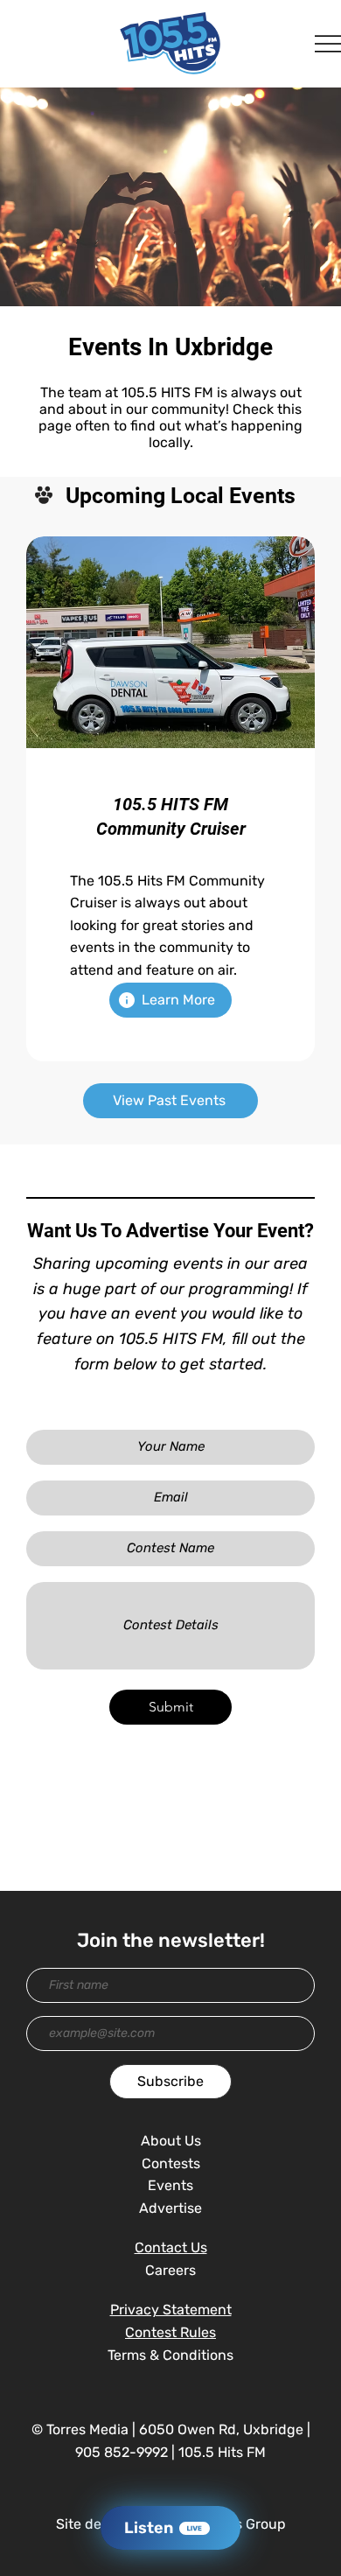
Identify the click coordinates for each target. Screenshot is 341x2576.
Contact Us (171, 2247)
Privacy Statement (171, 2310)
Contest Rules (170, 2332)
